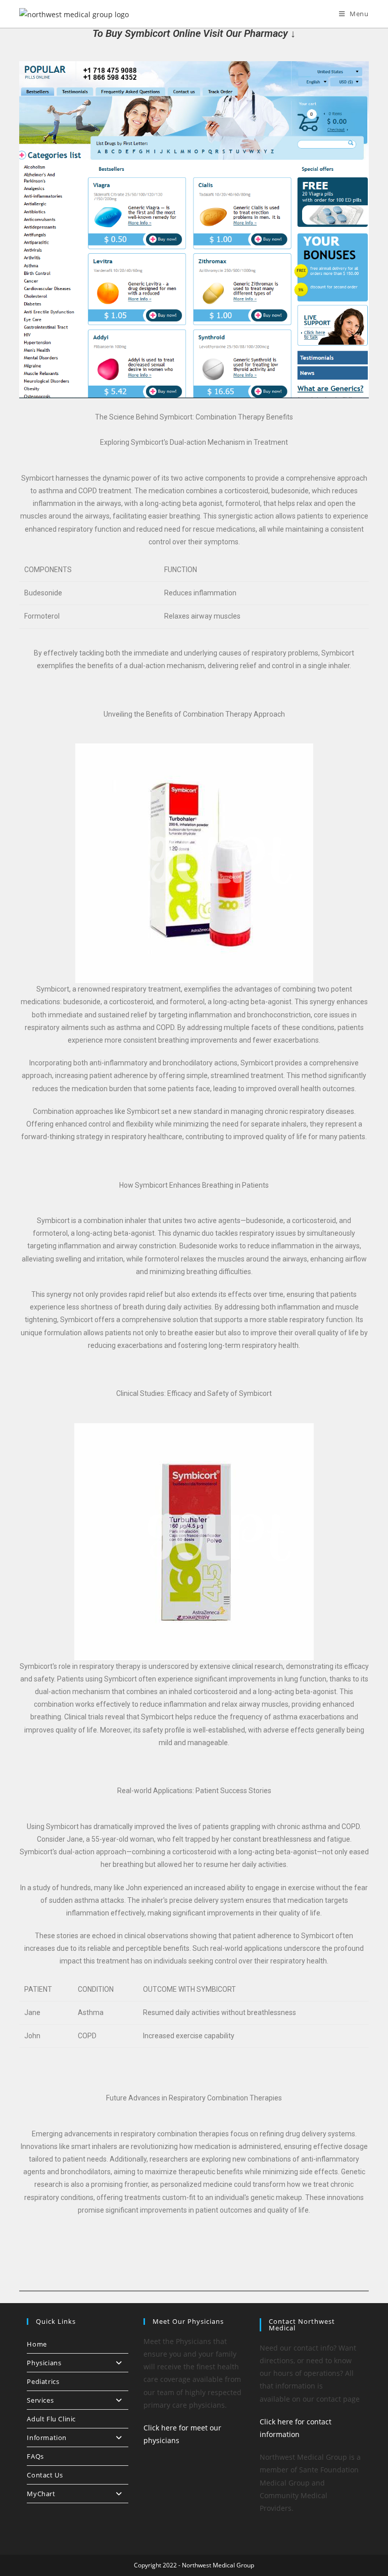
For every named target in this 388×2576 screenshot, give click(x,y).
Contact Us (45, 2475)
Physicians (44, 2363)
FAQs (35, 2456)
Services (40, 2400)
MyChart (41, 2494)
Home (37, 2344)
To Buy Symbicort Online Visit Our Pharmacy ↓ (194, 33)
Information (47, 2438)
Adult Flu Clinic (51, 2419)
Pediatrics (43, 2381)
